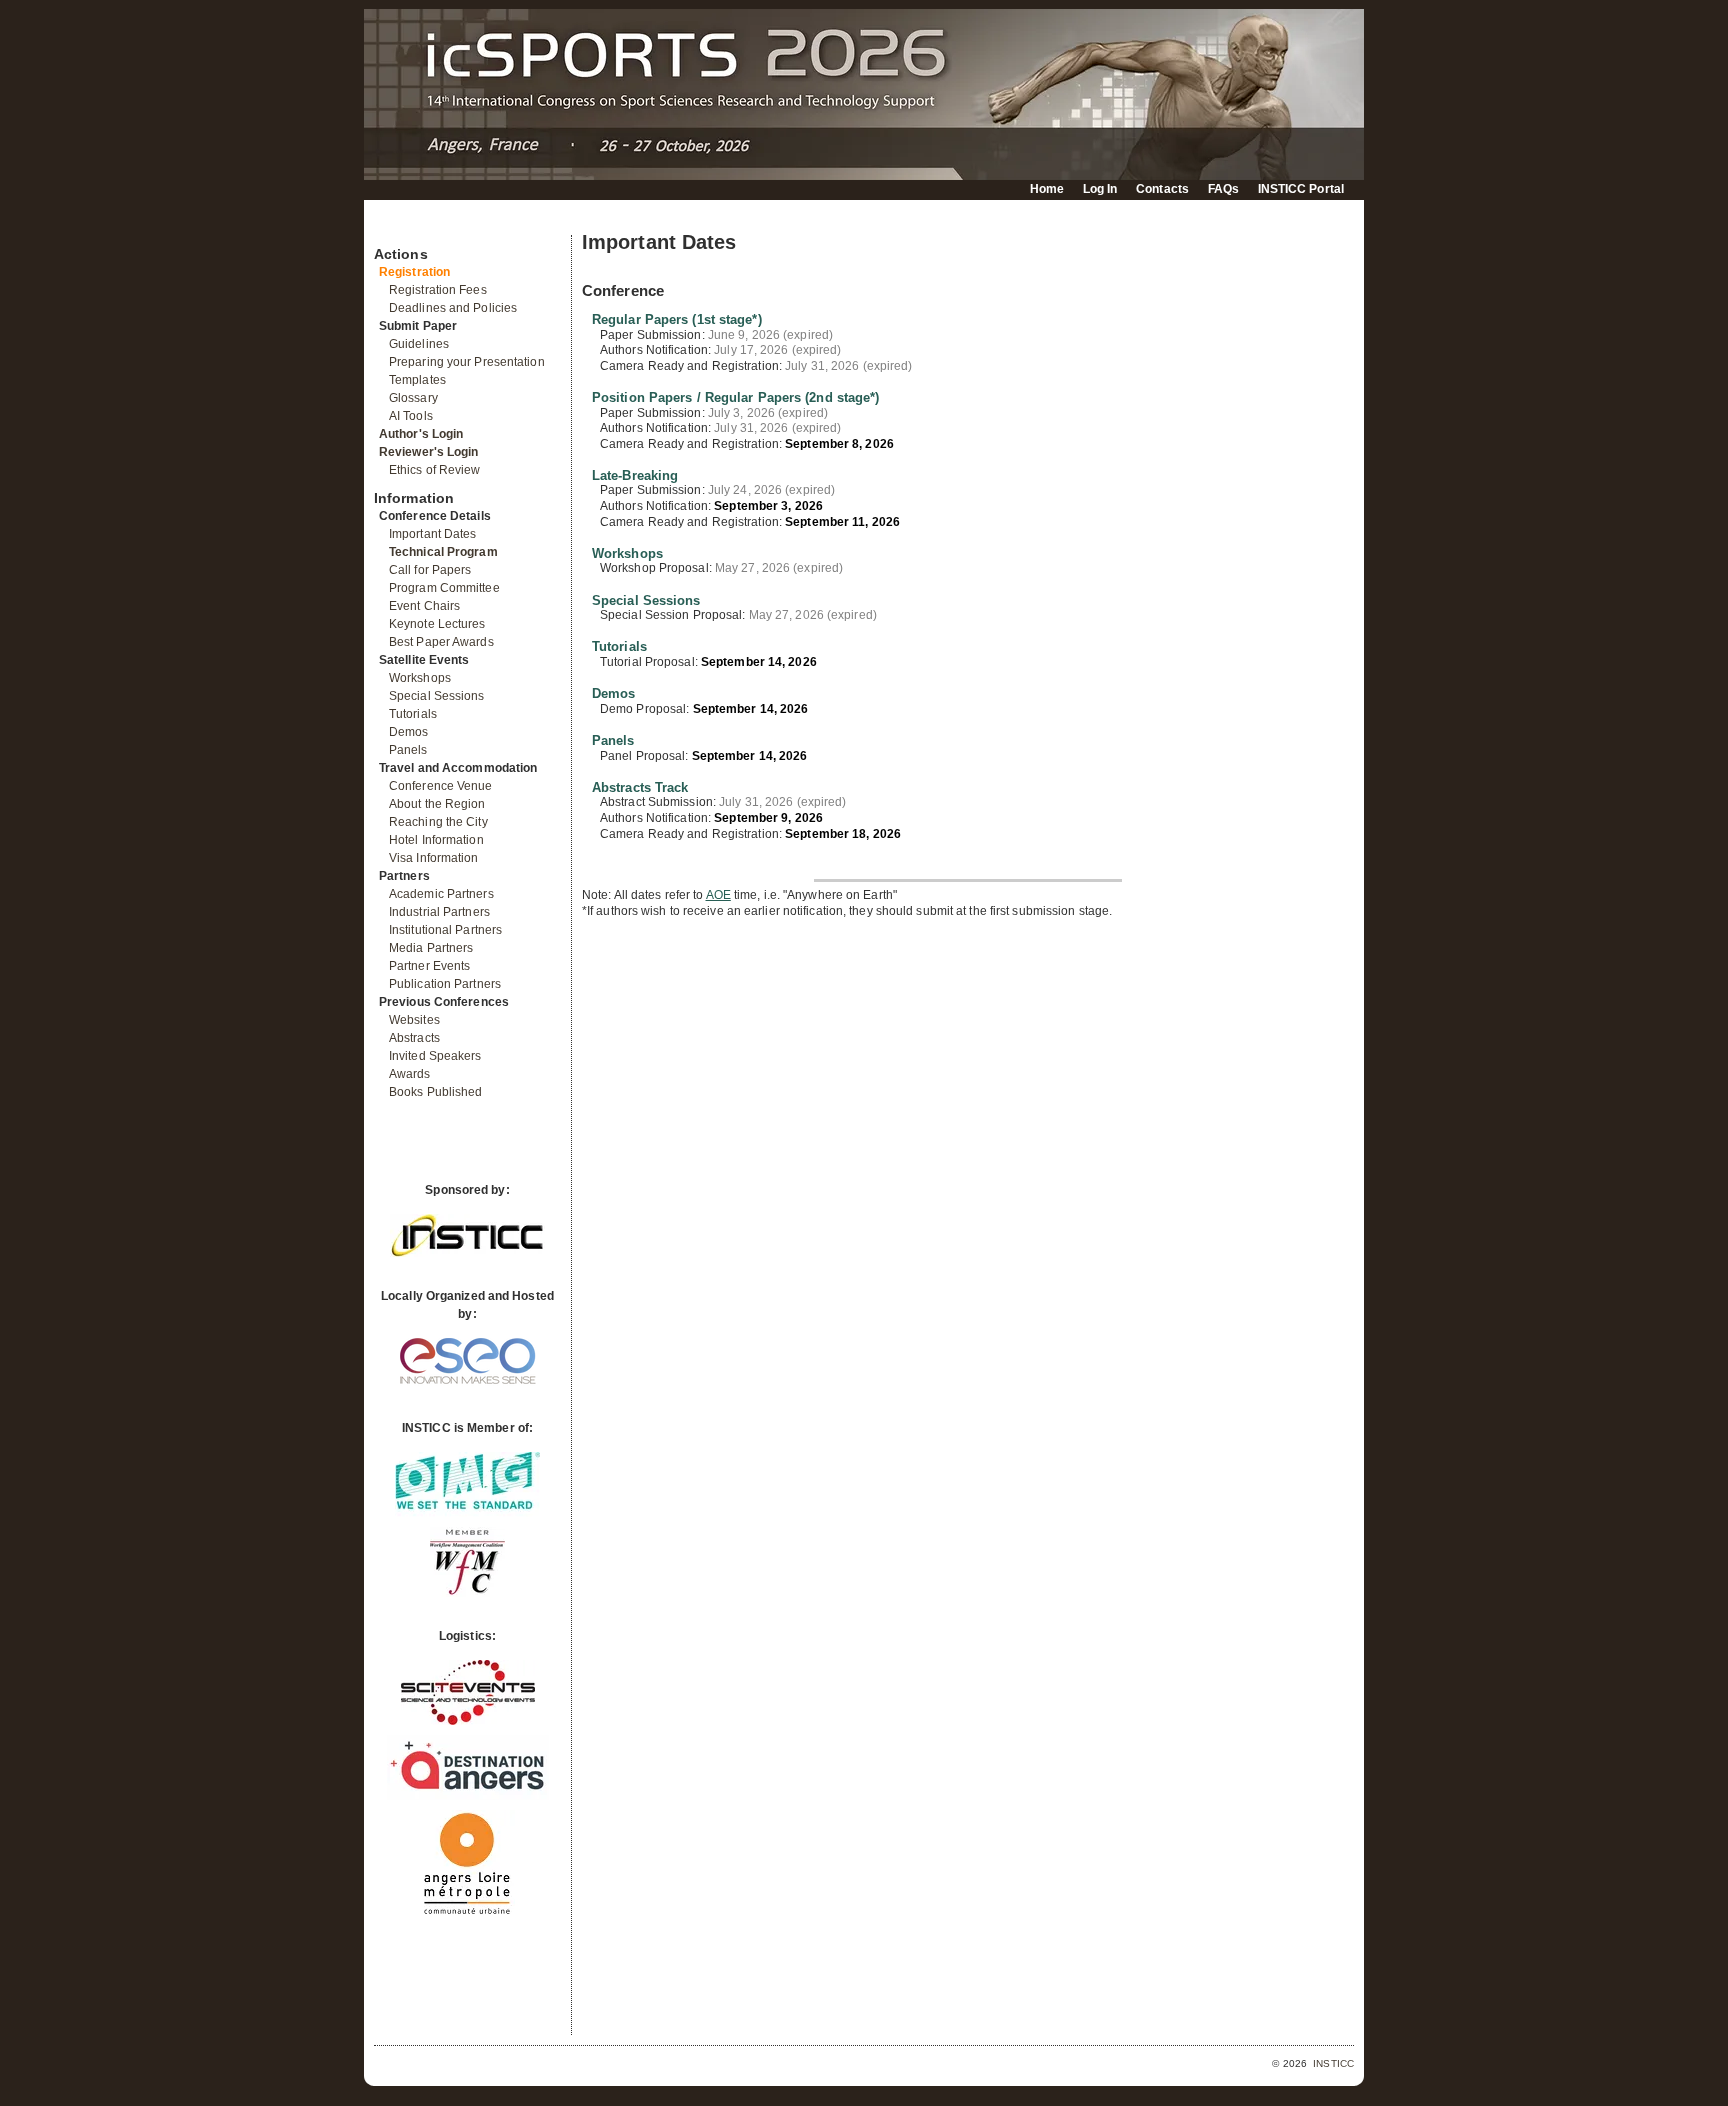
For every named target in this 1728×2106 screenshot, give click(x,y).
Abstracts (414, 1038)
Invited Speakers (435, 1056)
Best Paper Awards (441, 642)
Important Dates (433, 534)
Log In (1100, 189)
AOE (718, 895)
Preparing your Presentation (467, 362)
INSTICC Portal (1301, 189)
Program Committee (444, 588)
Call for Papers (430, 570)
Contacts (1162, 189)
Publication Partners (445, 984)
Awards (410, 1074)
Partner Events (429, 966)
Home (1047, 189)
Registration (414, 272)
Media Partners (431, 948)
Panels (408, 750)
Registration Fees (438, 290)
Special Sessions (437, 696)
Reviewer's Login (429, 452)
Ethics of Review (435, 470)
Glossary (413, 398)
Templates (417, 380)
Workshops (420, 678)
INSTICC (1333, 2063)
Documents (395, 227)
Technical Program (443, 552)
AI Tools (411, 416)
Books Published (436, 1092)
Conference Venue (441, 786)
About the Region (437, 804)
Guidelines (419, 344)
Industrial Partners (439, 912)
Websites (414, 1020)
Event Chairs (424, 606)
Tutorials (413, 714)
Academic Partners (441, 894)
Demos (409, 732)
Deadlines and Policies (453, 308)
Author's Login (421, 434)
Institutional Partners (445, 930)
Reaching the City (438, 822)
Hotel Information (436, 840)
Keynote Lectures (437, 624)
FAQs (1223, 189)
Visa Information (434, 858)
